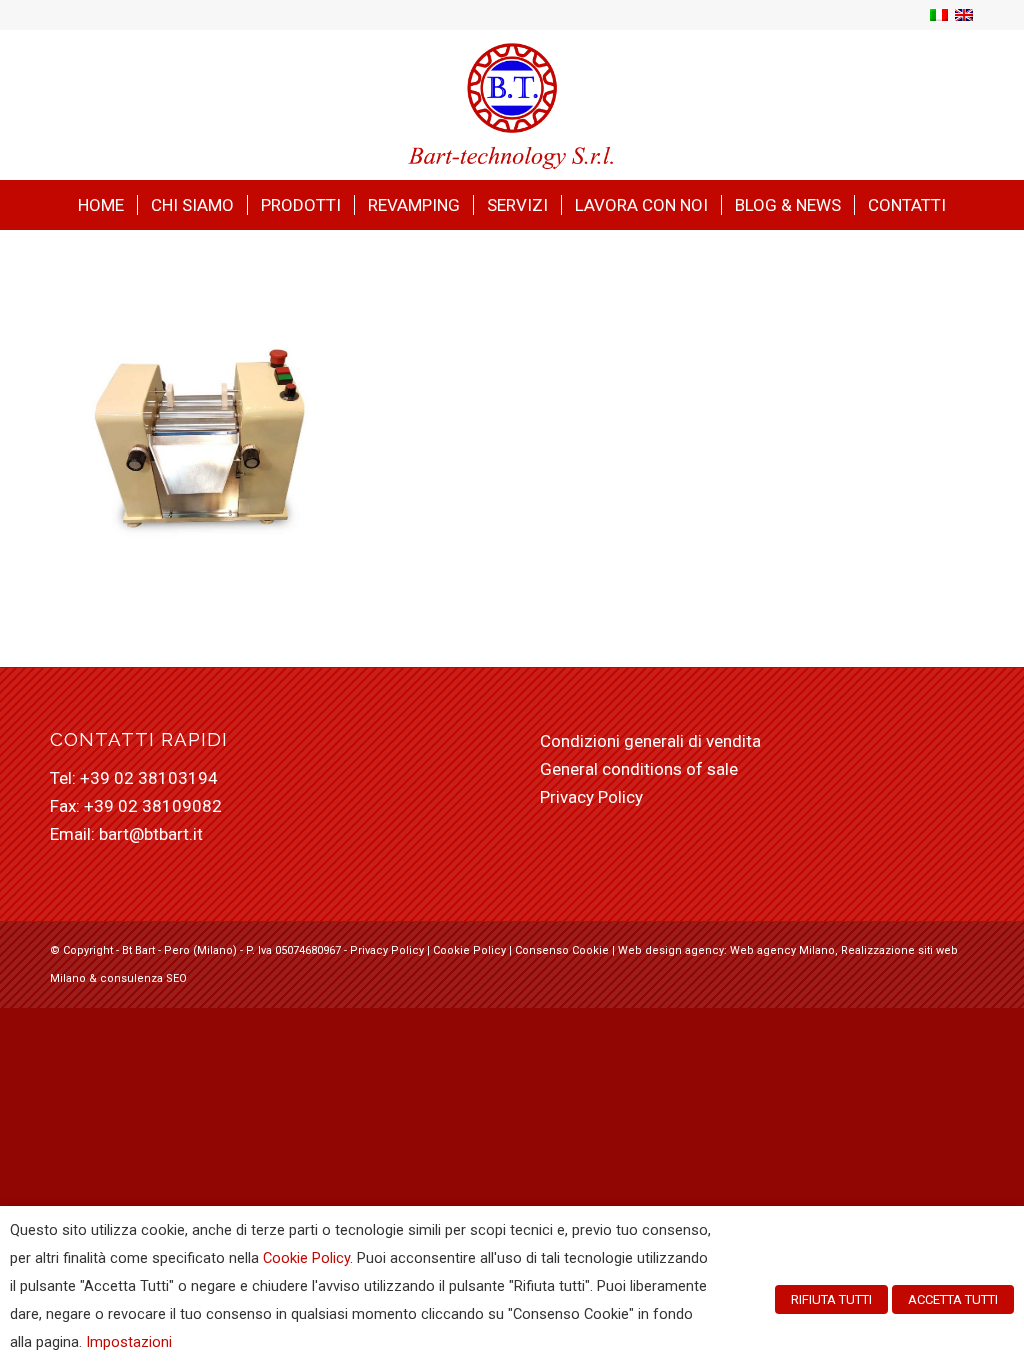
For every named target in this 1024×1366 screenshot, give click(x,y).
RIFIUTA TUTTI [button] (831, 1299)
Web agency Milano (782, 950)
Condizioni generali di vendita (650, 741)
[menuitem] (101, 205)
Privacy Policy (591, 797)
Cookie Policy (469, 950)
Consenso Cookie (562, 950)
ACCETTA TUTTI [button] (953, 1299)
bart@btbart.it (151, 834)
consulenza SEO (143, 978)
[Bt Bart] (512, 105)
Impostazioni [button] (129, 1342)
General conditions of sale (639, 769)
